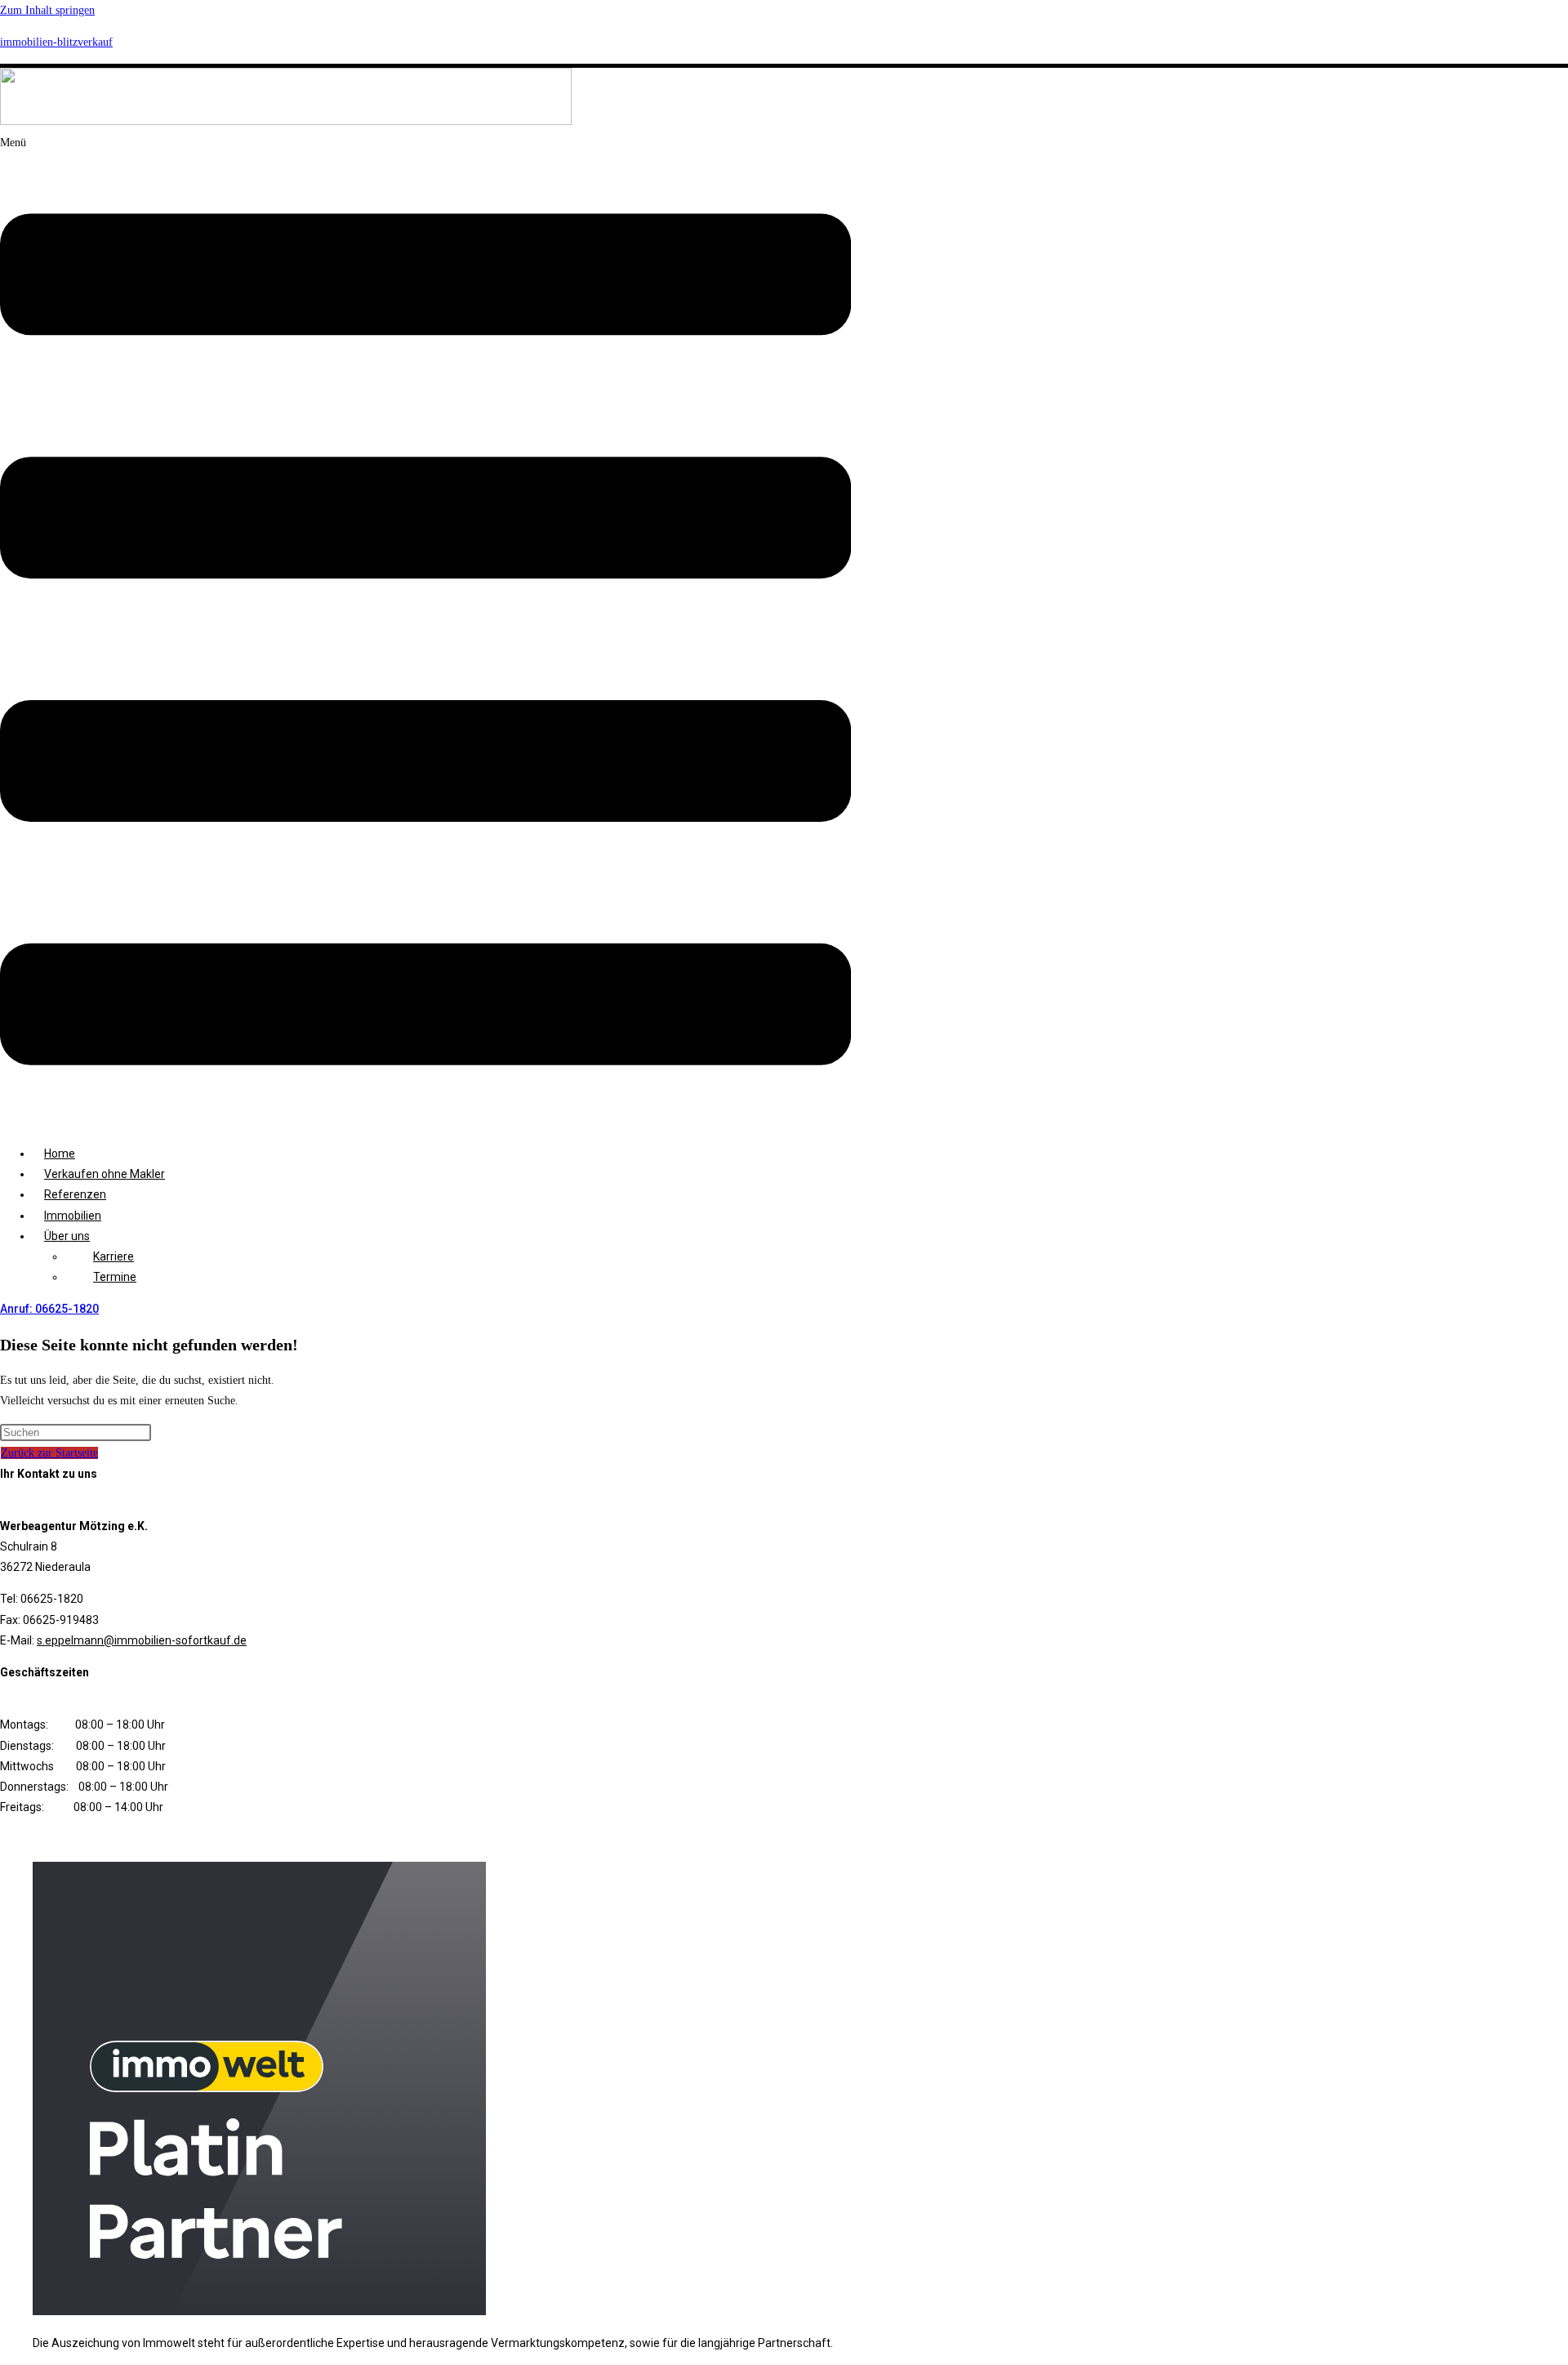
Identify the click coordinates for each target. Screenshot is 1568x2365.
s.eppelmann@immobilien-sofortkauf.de (142, 1640)
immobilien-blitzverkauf (56, 42)
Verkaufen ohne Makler (105, 1174)
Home (60, 1153)
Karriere (114, 1256)
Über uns (67, 1236)
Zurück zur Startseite (49, 1453)
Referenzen (75, 1194)
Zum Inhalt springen (47, 10)
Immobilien (73, 1216)
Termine (115, 1277)
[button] (425, 633)
